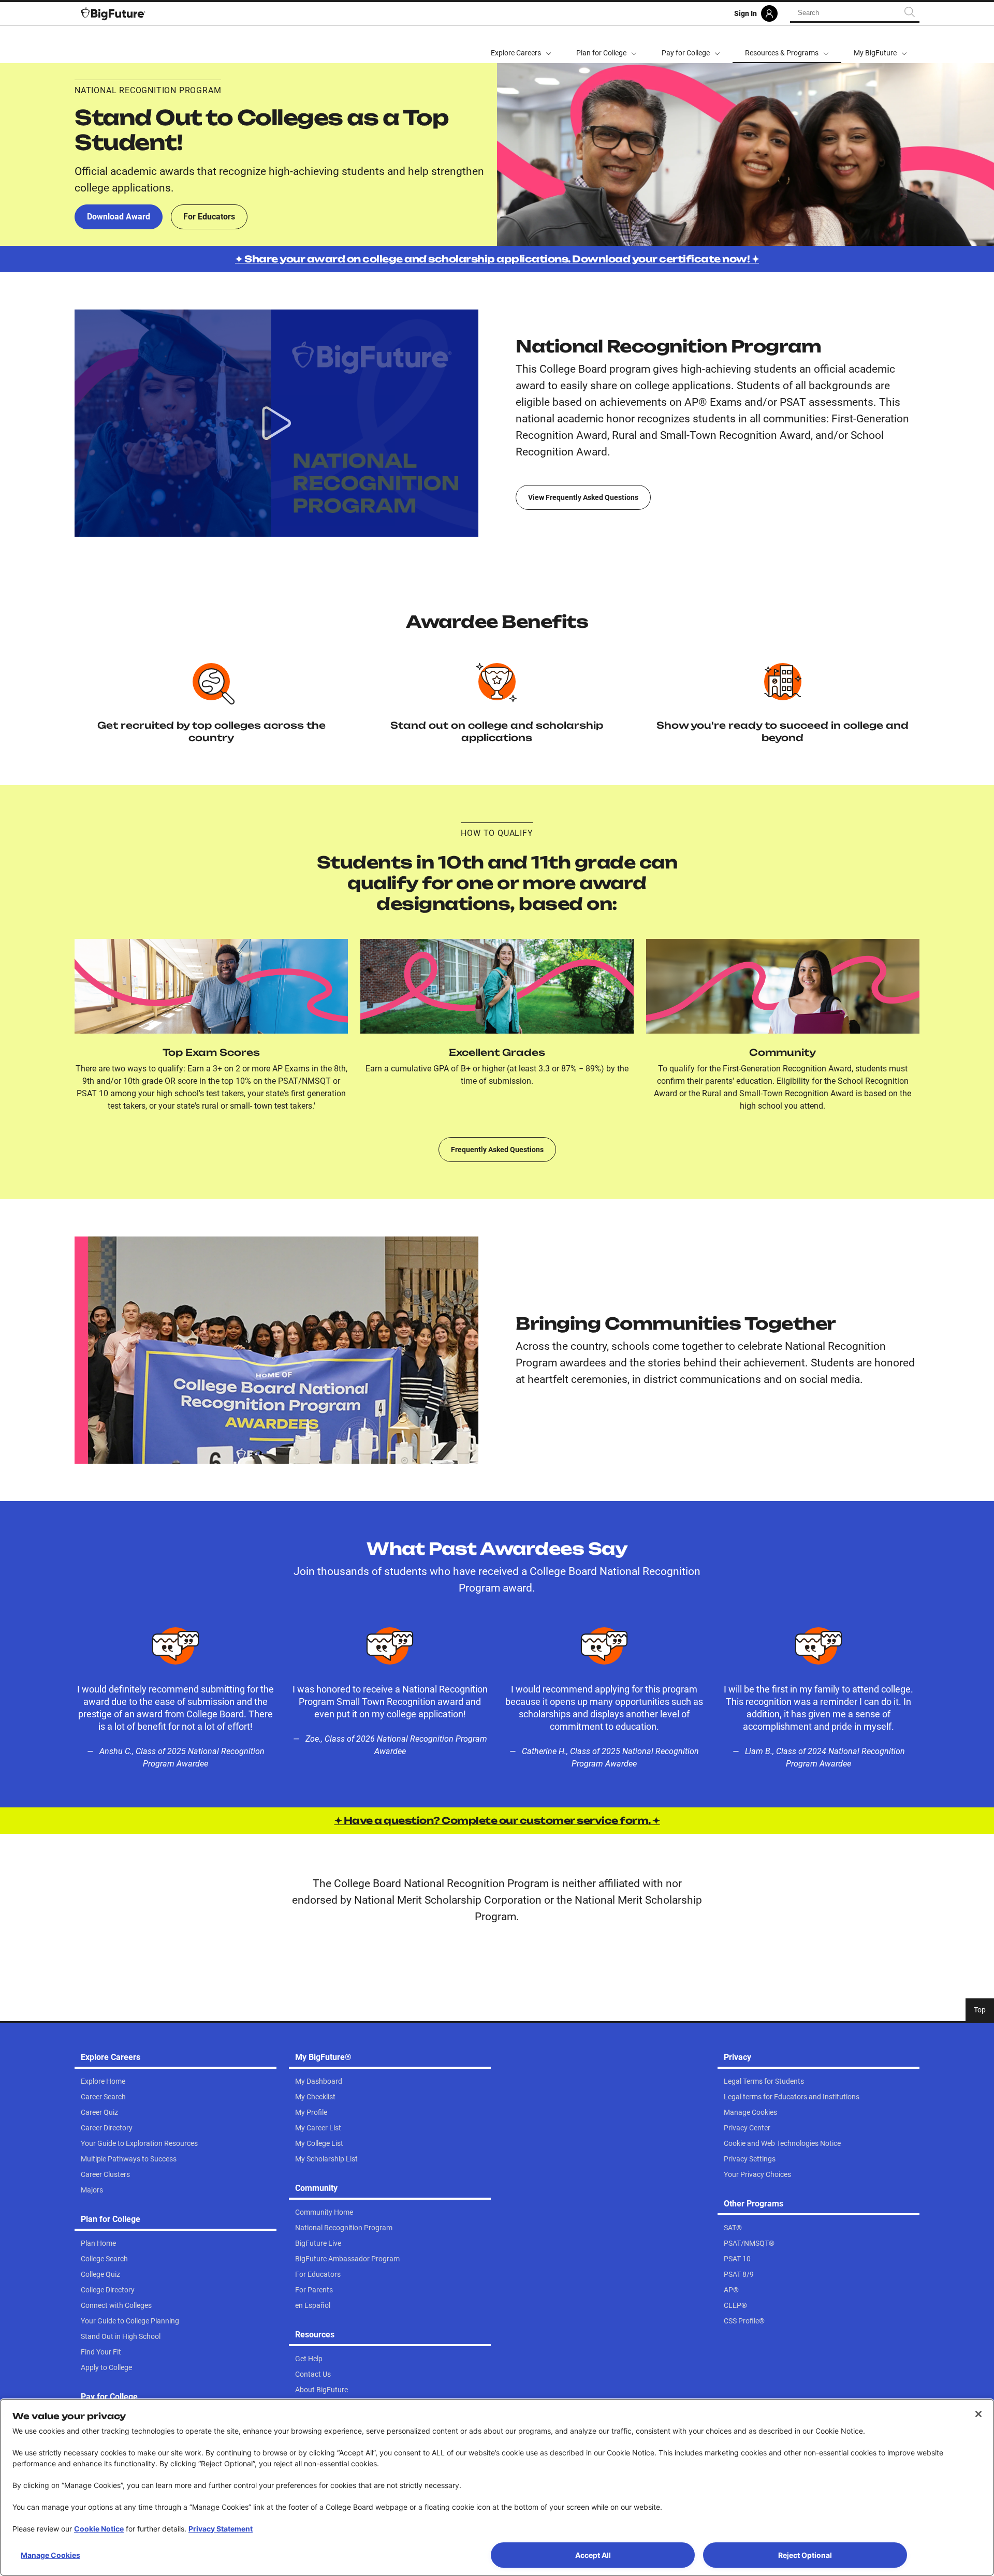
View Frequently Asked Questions (583, 497)
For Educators (209, 217)
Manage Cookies (50, 2555)
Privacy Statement (221, 2529)
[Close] (978, 2414)
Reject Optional (805, 2555)
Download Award (119, 217)
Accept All (593, 2555)
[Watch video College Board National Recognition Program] (276, 423)
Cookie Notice (99, 2529)
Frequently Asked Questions (497, 1150)
